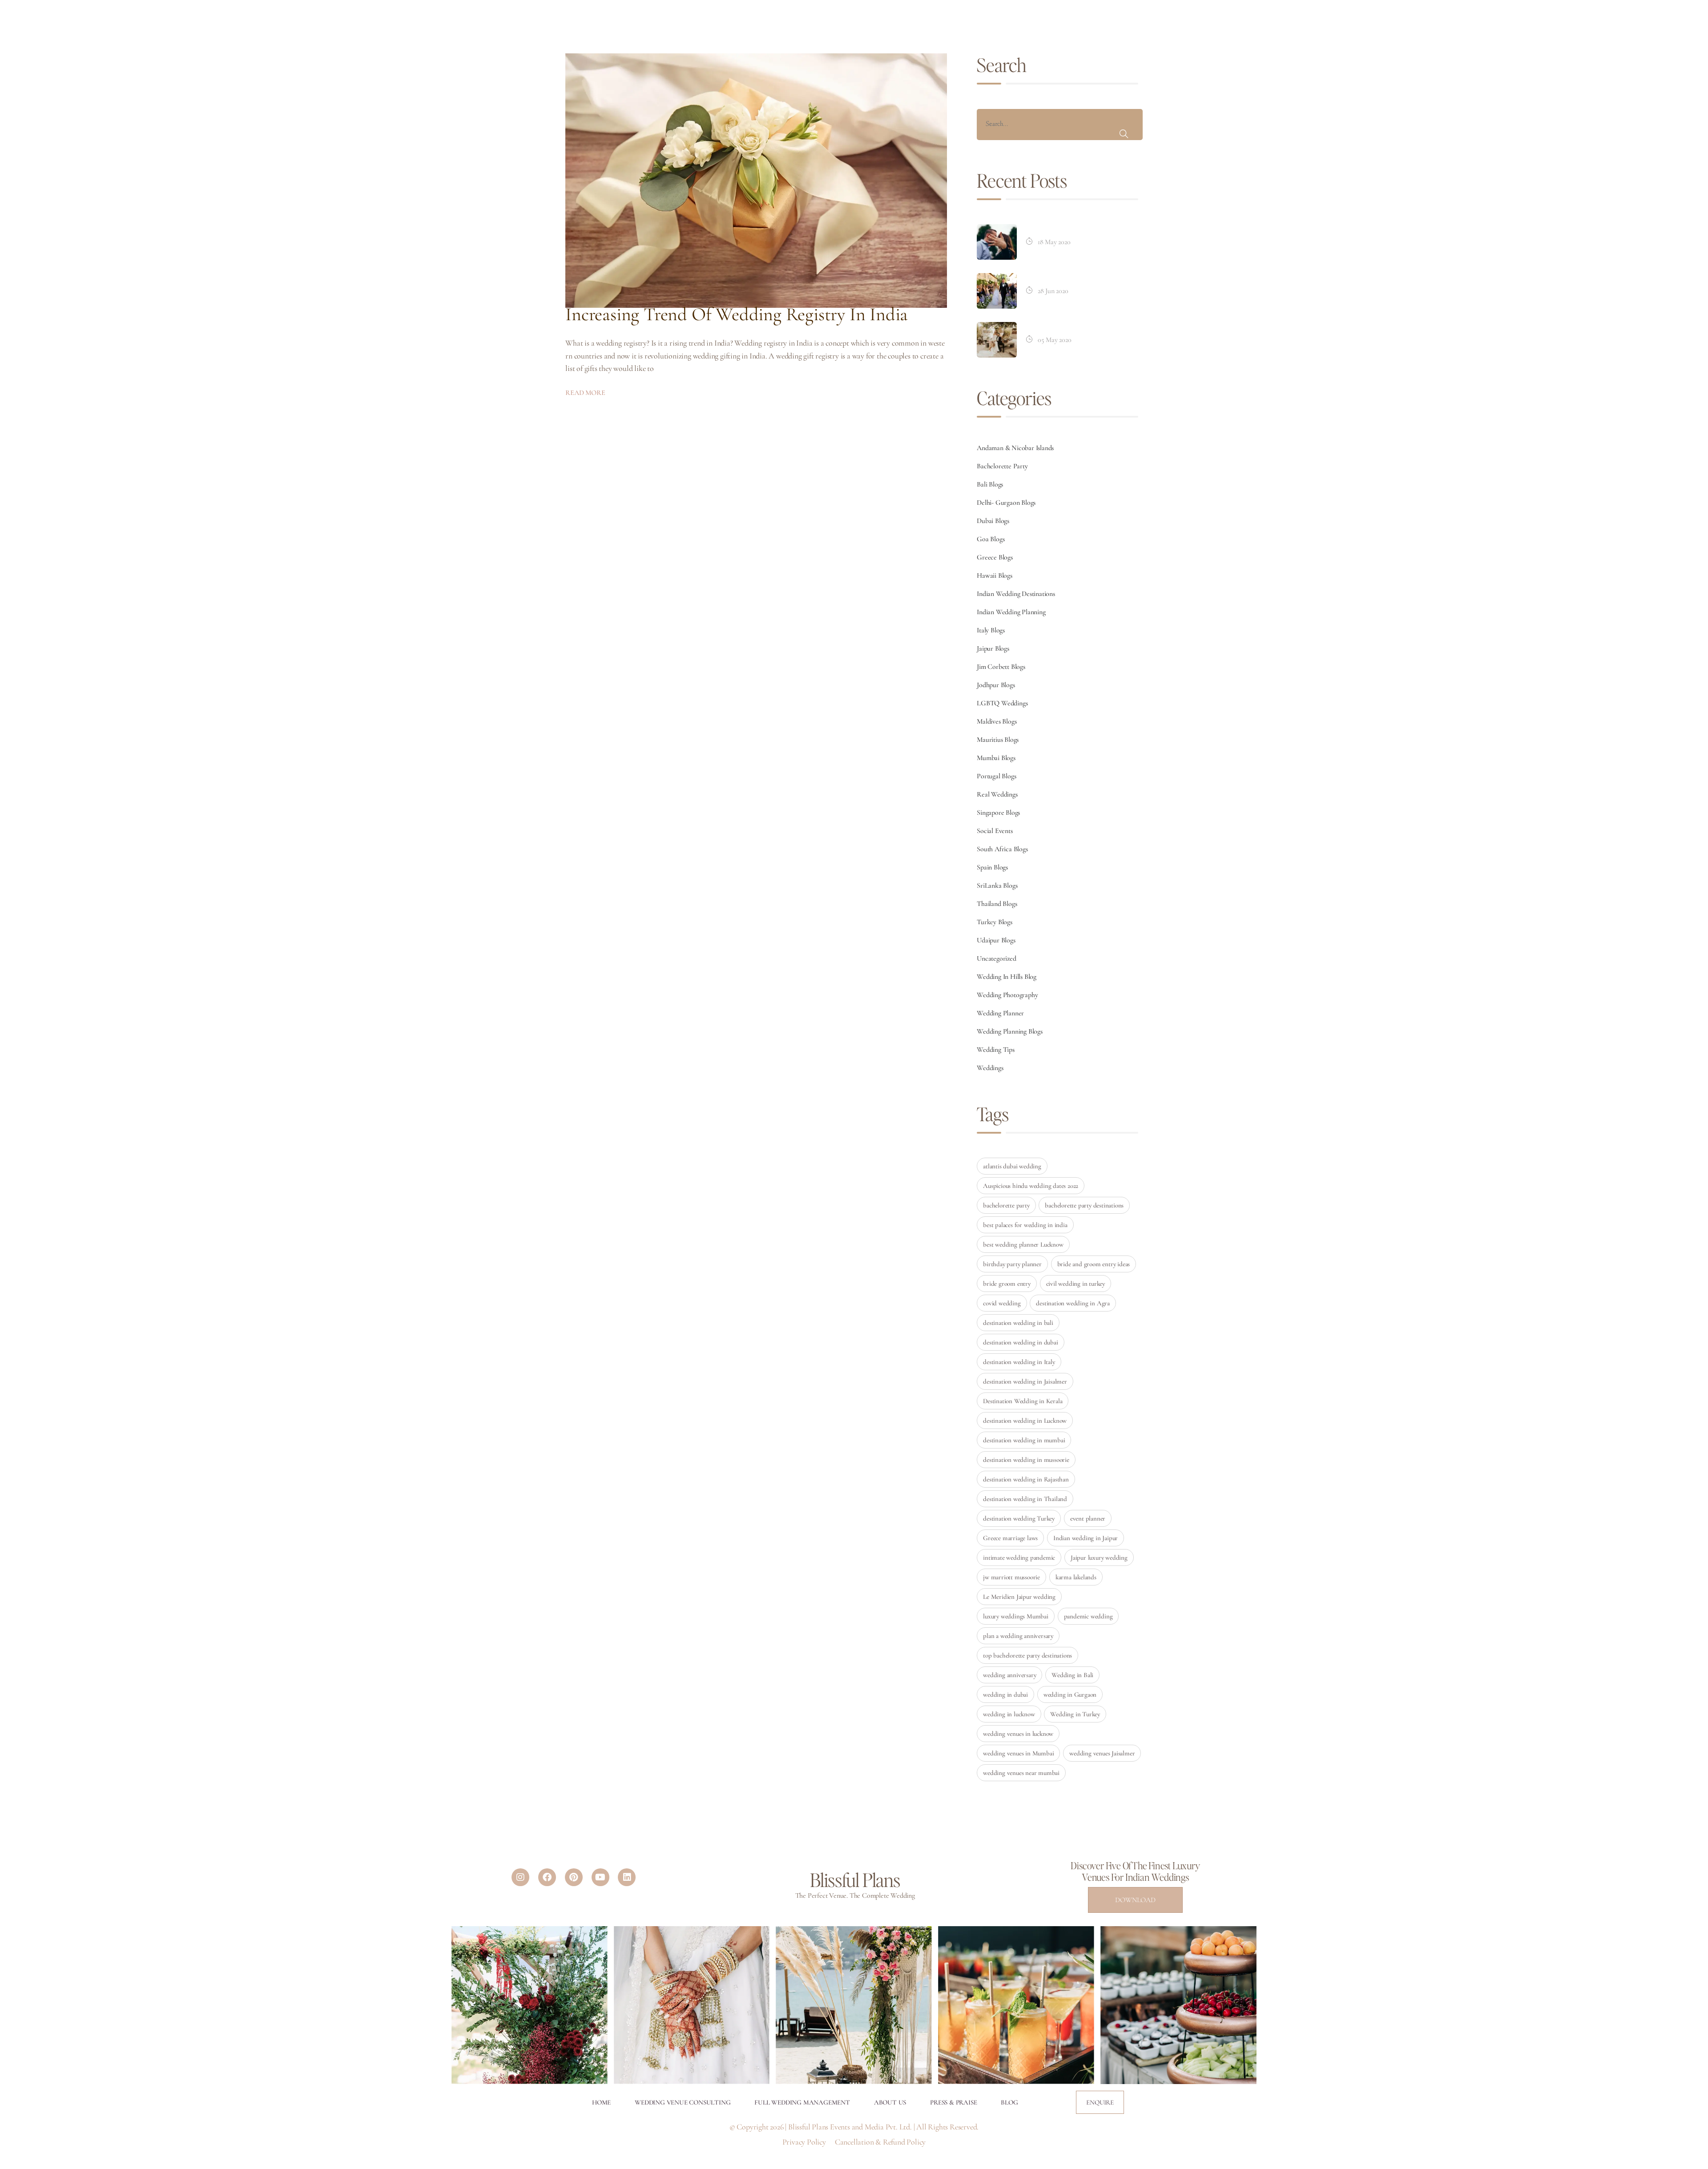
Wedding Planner (1000, 1013)
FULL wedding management (802, 2102)
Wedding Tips (996, 1050)
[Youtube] (600, 1877)
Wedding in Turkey (1075, 1714)
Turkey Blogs (995, 922)
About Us (890, 2102)
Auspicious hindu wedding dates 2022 (1031, 1186)
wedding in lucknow (1009, 1714)
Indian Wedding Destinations (1016, 594)
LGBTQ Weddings (1002, 703)
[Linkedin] (627, 1877)
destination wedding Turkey (1019, 1518)
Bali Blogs (990, 484)
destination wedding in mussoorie (1026, 1460)
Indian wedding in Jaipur (1086, 1538)
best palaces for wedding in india (1025, 1225)
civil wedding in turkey (1076, 1284)
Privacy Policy (804, 2142)
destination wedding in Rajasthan (1026, 1479)
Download (1135, 1900)
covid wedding (1002, 1303)
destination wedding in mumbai (1024, 1440)
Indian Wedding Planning (1011, 612)
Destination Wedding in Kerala (1023, 1401)
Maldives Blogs (997, 721)
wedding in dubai (1005, 1694)
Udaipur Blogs (996, 940)
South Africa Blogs (1002, 849)
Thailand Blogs (997, 904)
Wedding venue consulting (683, 2102)
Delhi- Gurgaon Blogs (1006, 503)
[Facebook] (547, 1877)
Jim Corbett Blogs (1001, 667)
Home (601, 2102)
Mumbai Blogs (996, 758)
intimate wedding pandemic (1019, 1557)
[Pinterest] (574, 1877)
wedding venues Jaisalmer (1102, 1753)
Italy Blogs (991, 630)
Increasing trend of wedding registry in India (737, 314)
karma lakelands (1076, 1577)
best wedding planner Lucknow (1023, 1244)
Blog (1009, 2102)
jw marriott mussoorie (1011, 1577)
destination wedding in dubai (1020, 1342)
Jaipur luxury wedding (1099, 1557)
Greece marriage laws (1010, 1538)
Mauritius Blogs (998, 740)
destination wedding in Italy (1019, 1362)
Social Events (995, 831)
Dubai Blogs (993, 521)
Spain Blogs (992, 867)
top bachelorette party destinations (1027, 1655)
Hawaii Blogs (995, 575)
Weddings (990, 1068)
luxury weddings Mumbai (1016, 1616)
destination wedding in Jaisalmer (1025, 1381)
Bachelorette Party (1002, 466)
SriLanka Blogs (997, 885)
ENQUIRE (1100, 2102)
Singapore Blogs (998, 813)
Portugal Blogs (996, 776)
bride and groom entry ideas (1094, 1264)
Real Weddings (997, 794)
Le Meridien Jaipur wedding (1019, 1597)
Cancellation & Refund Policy (880, 2142)
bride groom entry (1007, 1284)
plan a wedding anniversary (1018, 1636)
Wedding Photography (1007, 995)
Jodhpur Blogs (996, 685)
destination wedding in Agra (1073, 1303)
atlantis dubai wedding (1012, 1166)
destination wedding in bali (1018, 1323)
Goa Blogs (991, 539)
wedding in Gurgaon (1070, 1694)
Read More (585, 393)
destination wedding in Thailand (1025, 1499)
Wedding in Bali (1072, 1675)
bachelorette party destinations (1084, 1205)
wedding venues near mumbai (1021, 1773)
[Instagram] (520, 1877)
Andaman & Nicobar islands (1015, 448)
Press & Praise (953, 2102)
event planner (1088, 1518)
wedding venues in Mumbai (1018, 1753)
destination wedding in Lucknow (1025, 1421)
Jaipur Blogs (993, 648)
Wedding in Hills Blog (1007, 977)
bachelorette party (1006, 1205)
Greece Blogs (995, 557)
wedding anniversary (1009, 1675)
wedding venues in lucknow (1018, 1734)
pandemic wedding (1088, 1616)
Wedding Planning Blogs (1010, 1031)
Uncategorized (996, 958)
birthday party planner (1012, 1264)
